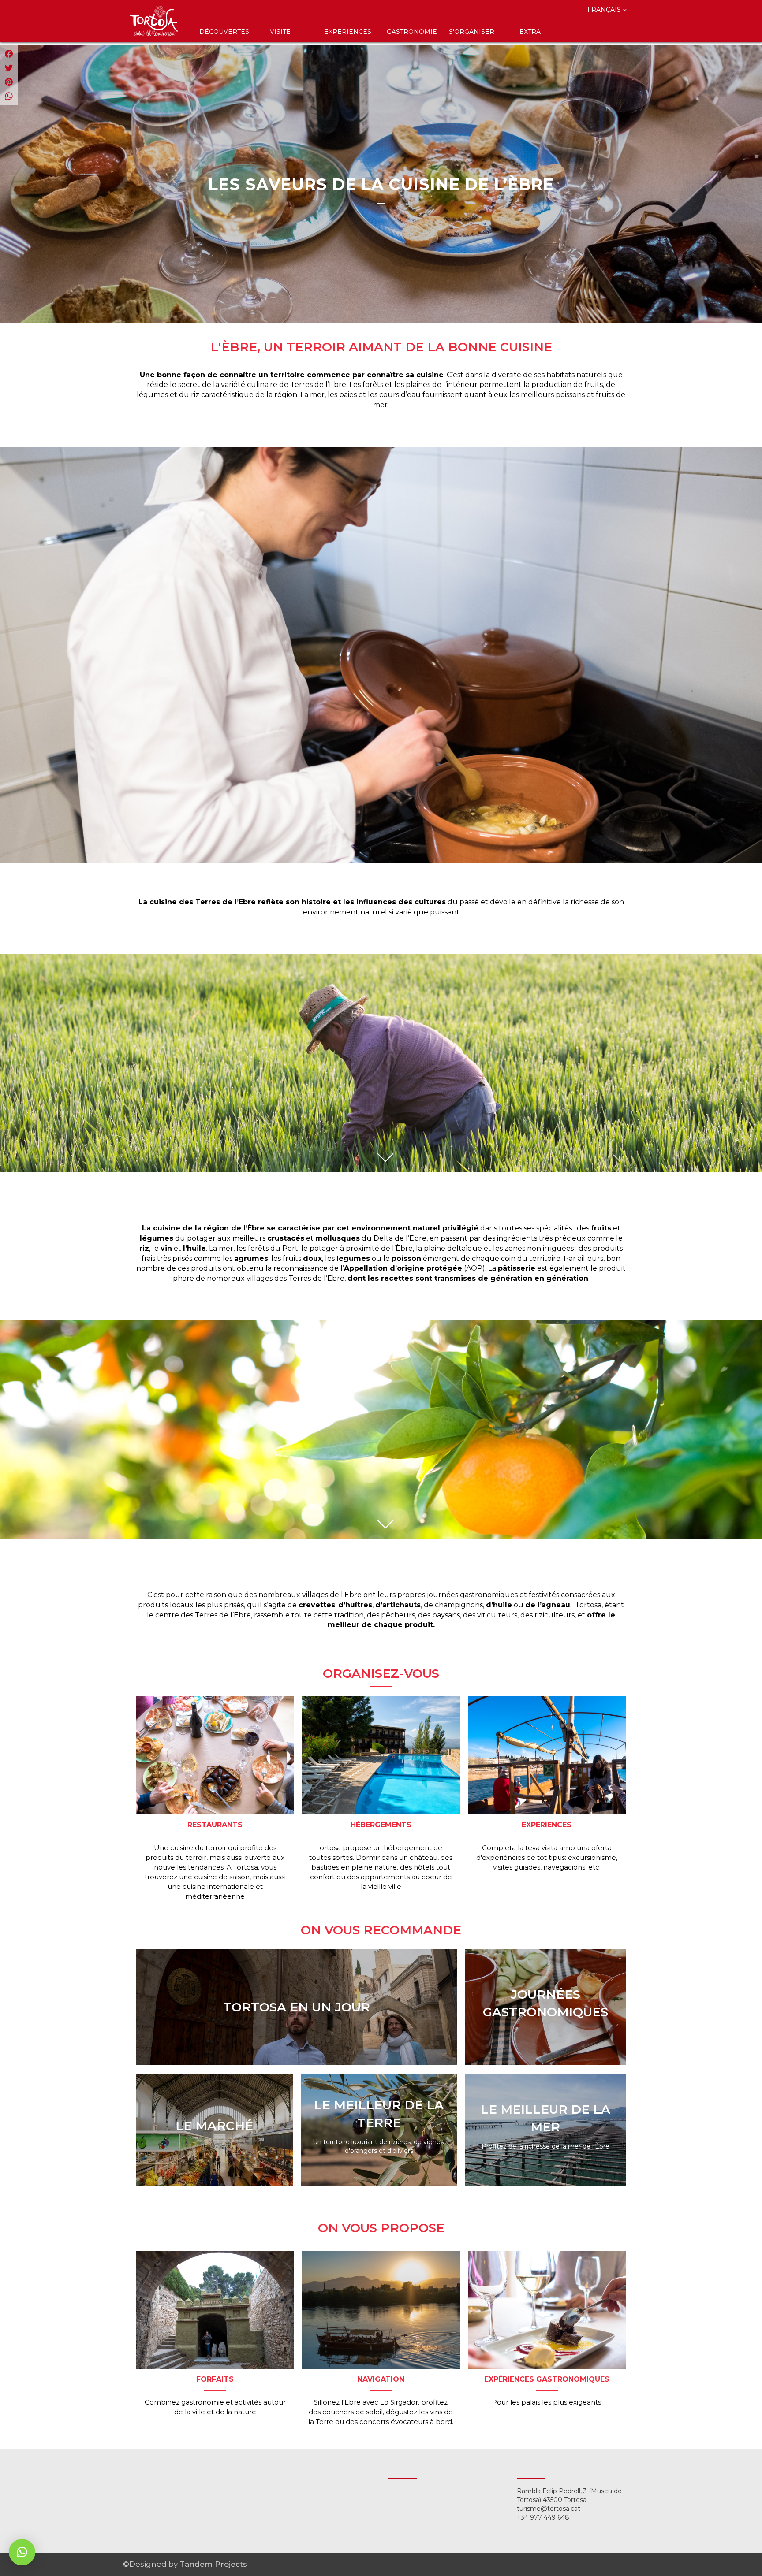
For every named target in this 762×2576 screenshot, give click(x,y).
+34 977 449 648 (543, 2517)
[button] (22, 2552)
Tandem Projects (213, 2564)
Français (605, 10)
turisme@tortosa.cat (549, 2509)
